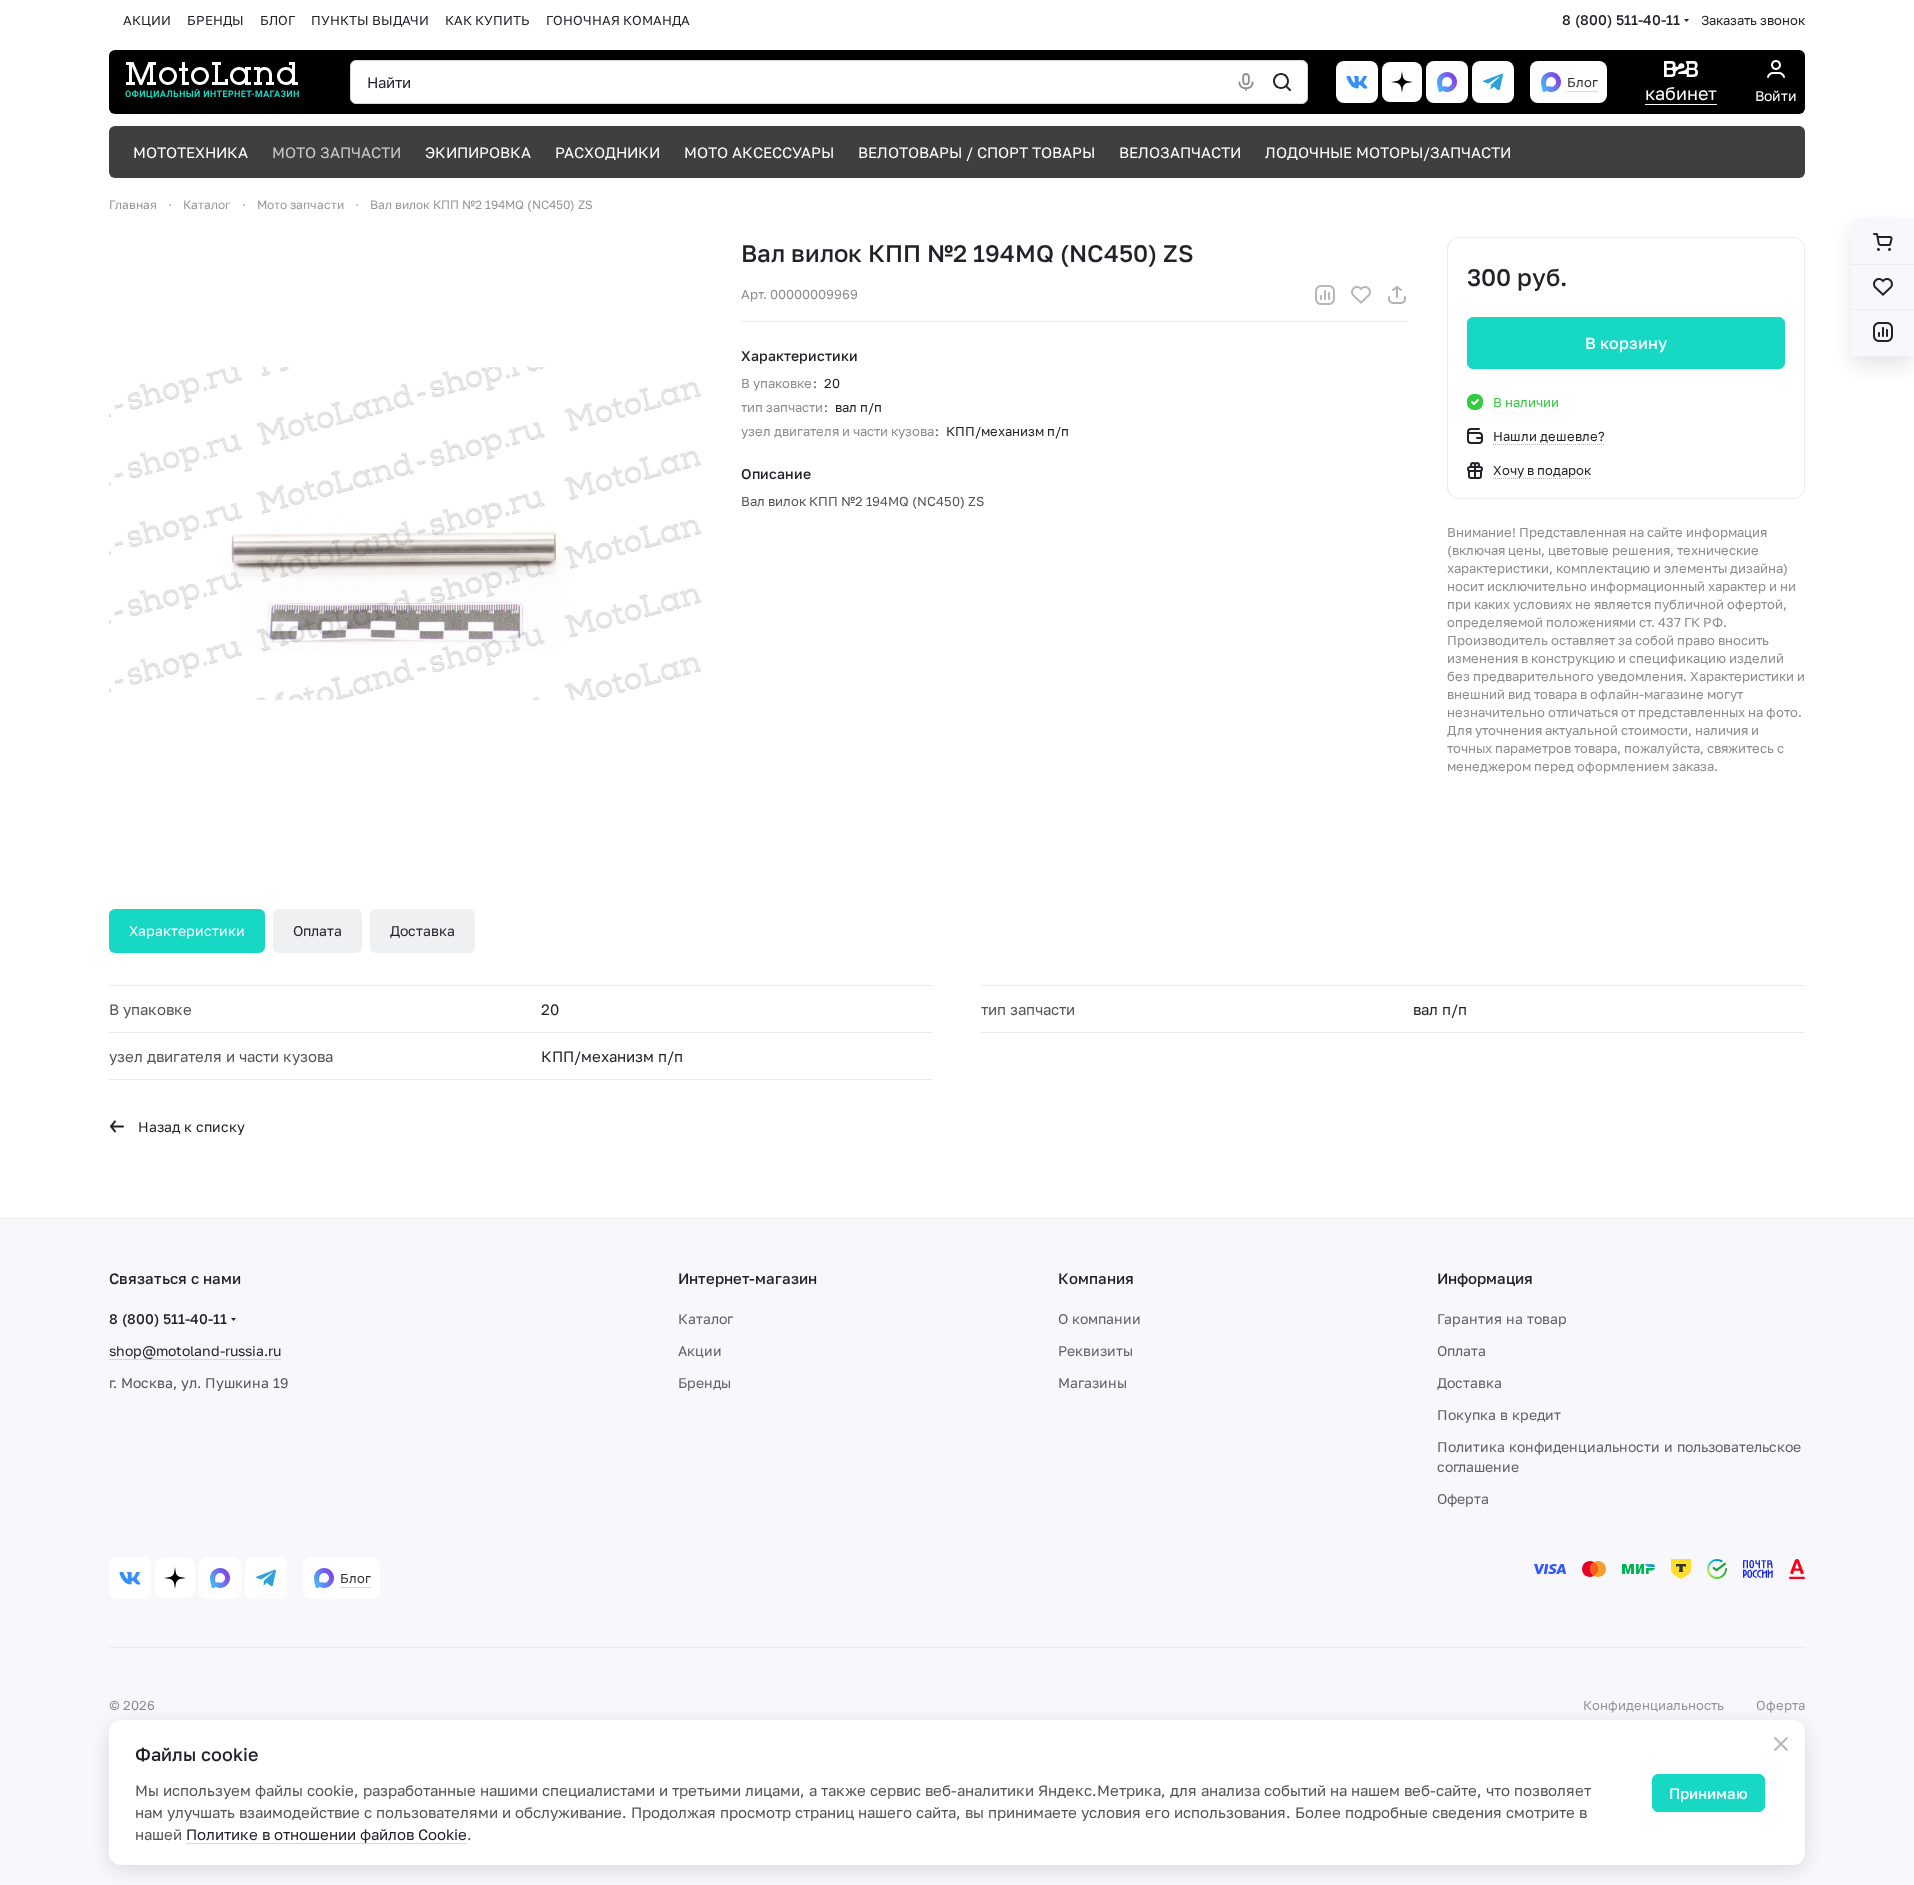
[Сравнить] (1325, 295)
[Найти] (1282, 82)
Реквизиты (1095, 1350)
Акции (700, 1350)
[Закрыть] (1781, 1744)
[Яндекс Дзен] (1402, 82)
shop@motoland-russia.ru (195, 1350)
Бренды (704, 1382)
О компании (1099, 1318)
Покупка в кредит (1499, 1414)
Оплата (317, 930)
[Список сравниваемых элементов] (1882, 332)
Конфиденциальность (1653, 1705)
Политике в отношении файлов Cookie (326, 1834)
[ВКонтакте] (1357, 82)
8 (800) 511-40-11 (1621, 19)
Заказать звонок (1753, 20)
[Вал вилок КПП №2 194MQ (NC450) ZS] (405, 533)
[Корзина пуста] (1882, 242)
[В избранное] (1361, 295)
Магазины (1092, 1382)
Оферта (1463, 1498)
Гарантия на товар (1502, 1318)
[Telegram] (1493, 82)
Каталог (705, 1318)
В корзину (1626, 343)
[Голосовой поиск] (1246, 82)
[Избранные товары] (1882, 287)
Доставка (422, 930)
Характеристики (187, 930)
